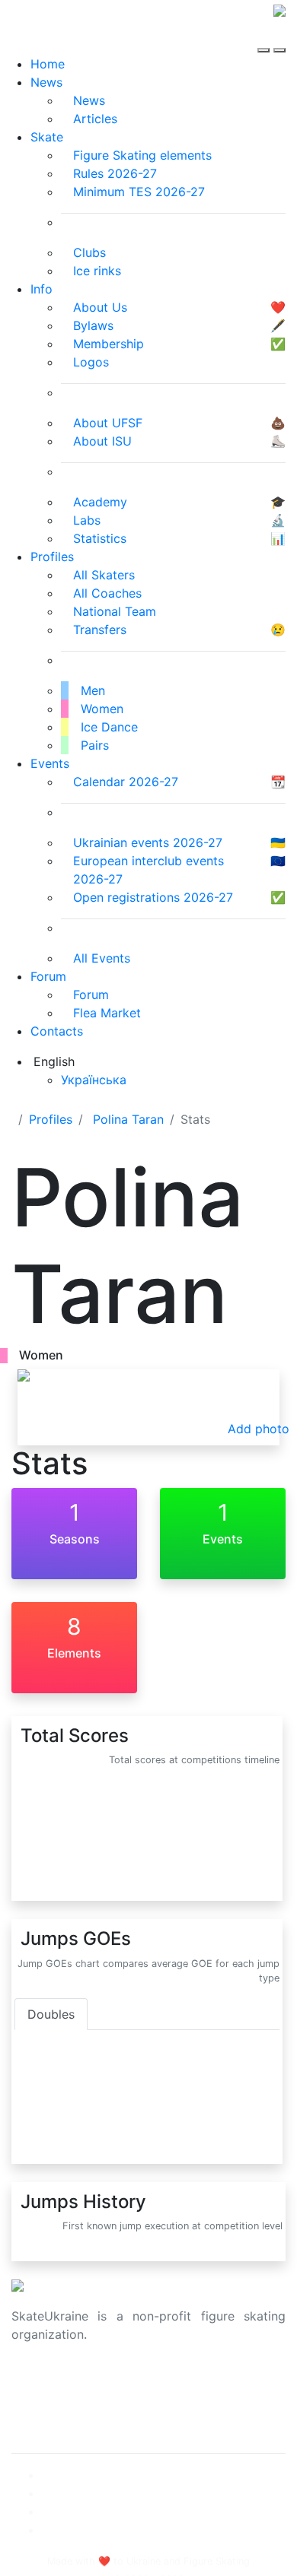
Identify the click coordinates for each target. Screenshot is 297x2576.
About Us (38, 2383)
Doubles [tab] (51, 2014)
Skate (47, 137)
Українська (94, 1080)
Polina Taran (128, 1119)
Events (50, 763)
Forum (48, 976)
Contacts (57, 1031)
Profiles (52, 557)
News (46, 82)
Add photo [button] (259, 1429)
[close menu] (279, 36)
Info (42, 289)
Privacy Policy (52, 2401)
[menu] (265, 36)
